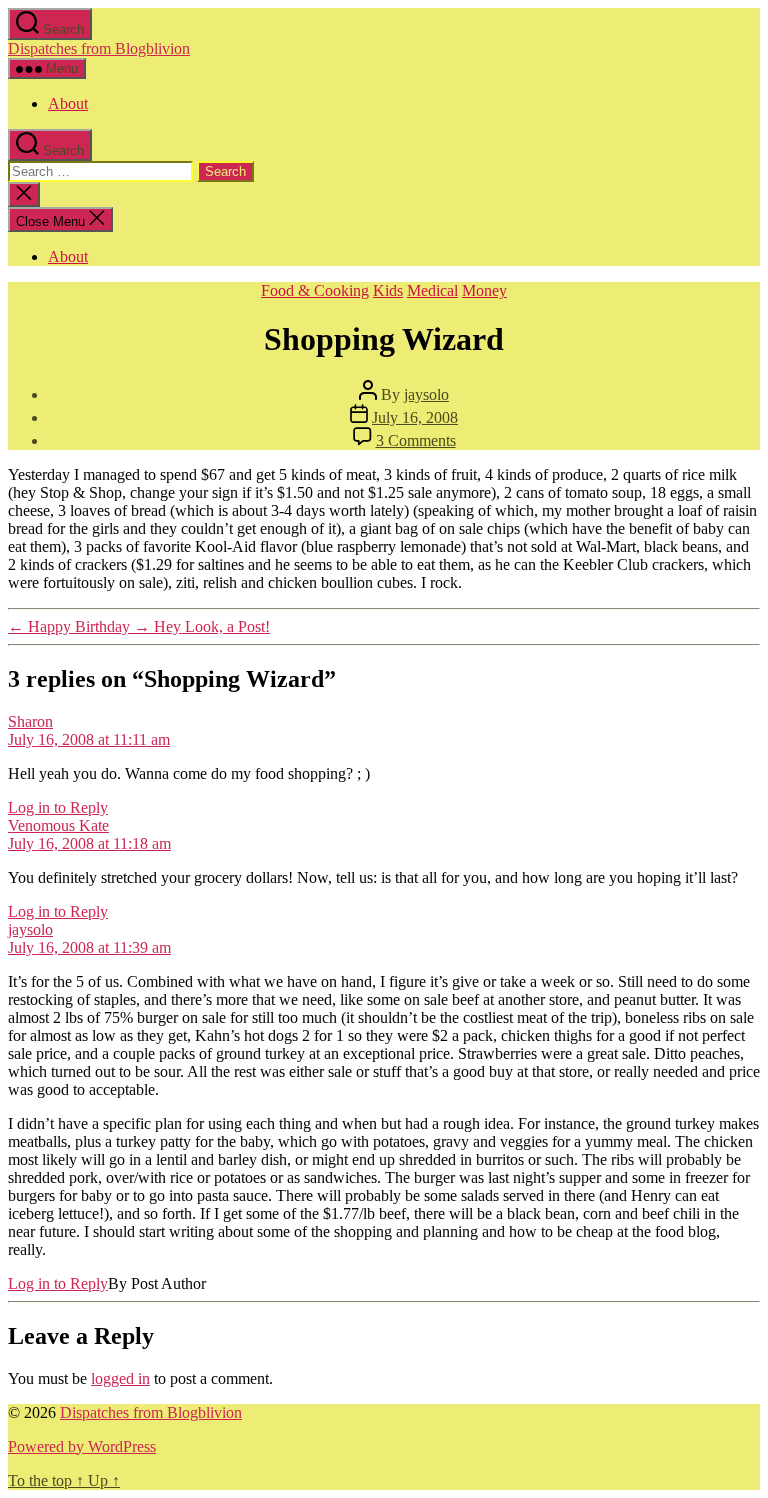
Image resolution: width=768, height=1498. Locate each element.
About (68, 103)
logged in (120, 1378)
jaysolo (426, 394)
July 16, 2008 (415, 417)
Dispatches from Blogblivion (99, 48)
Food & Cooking (315, 290)
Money (484, 290)
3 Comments (416, 440)
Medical (432, 290)
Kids (388, 290)
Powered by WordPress (82, 1446)
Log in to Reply (58, 807)
